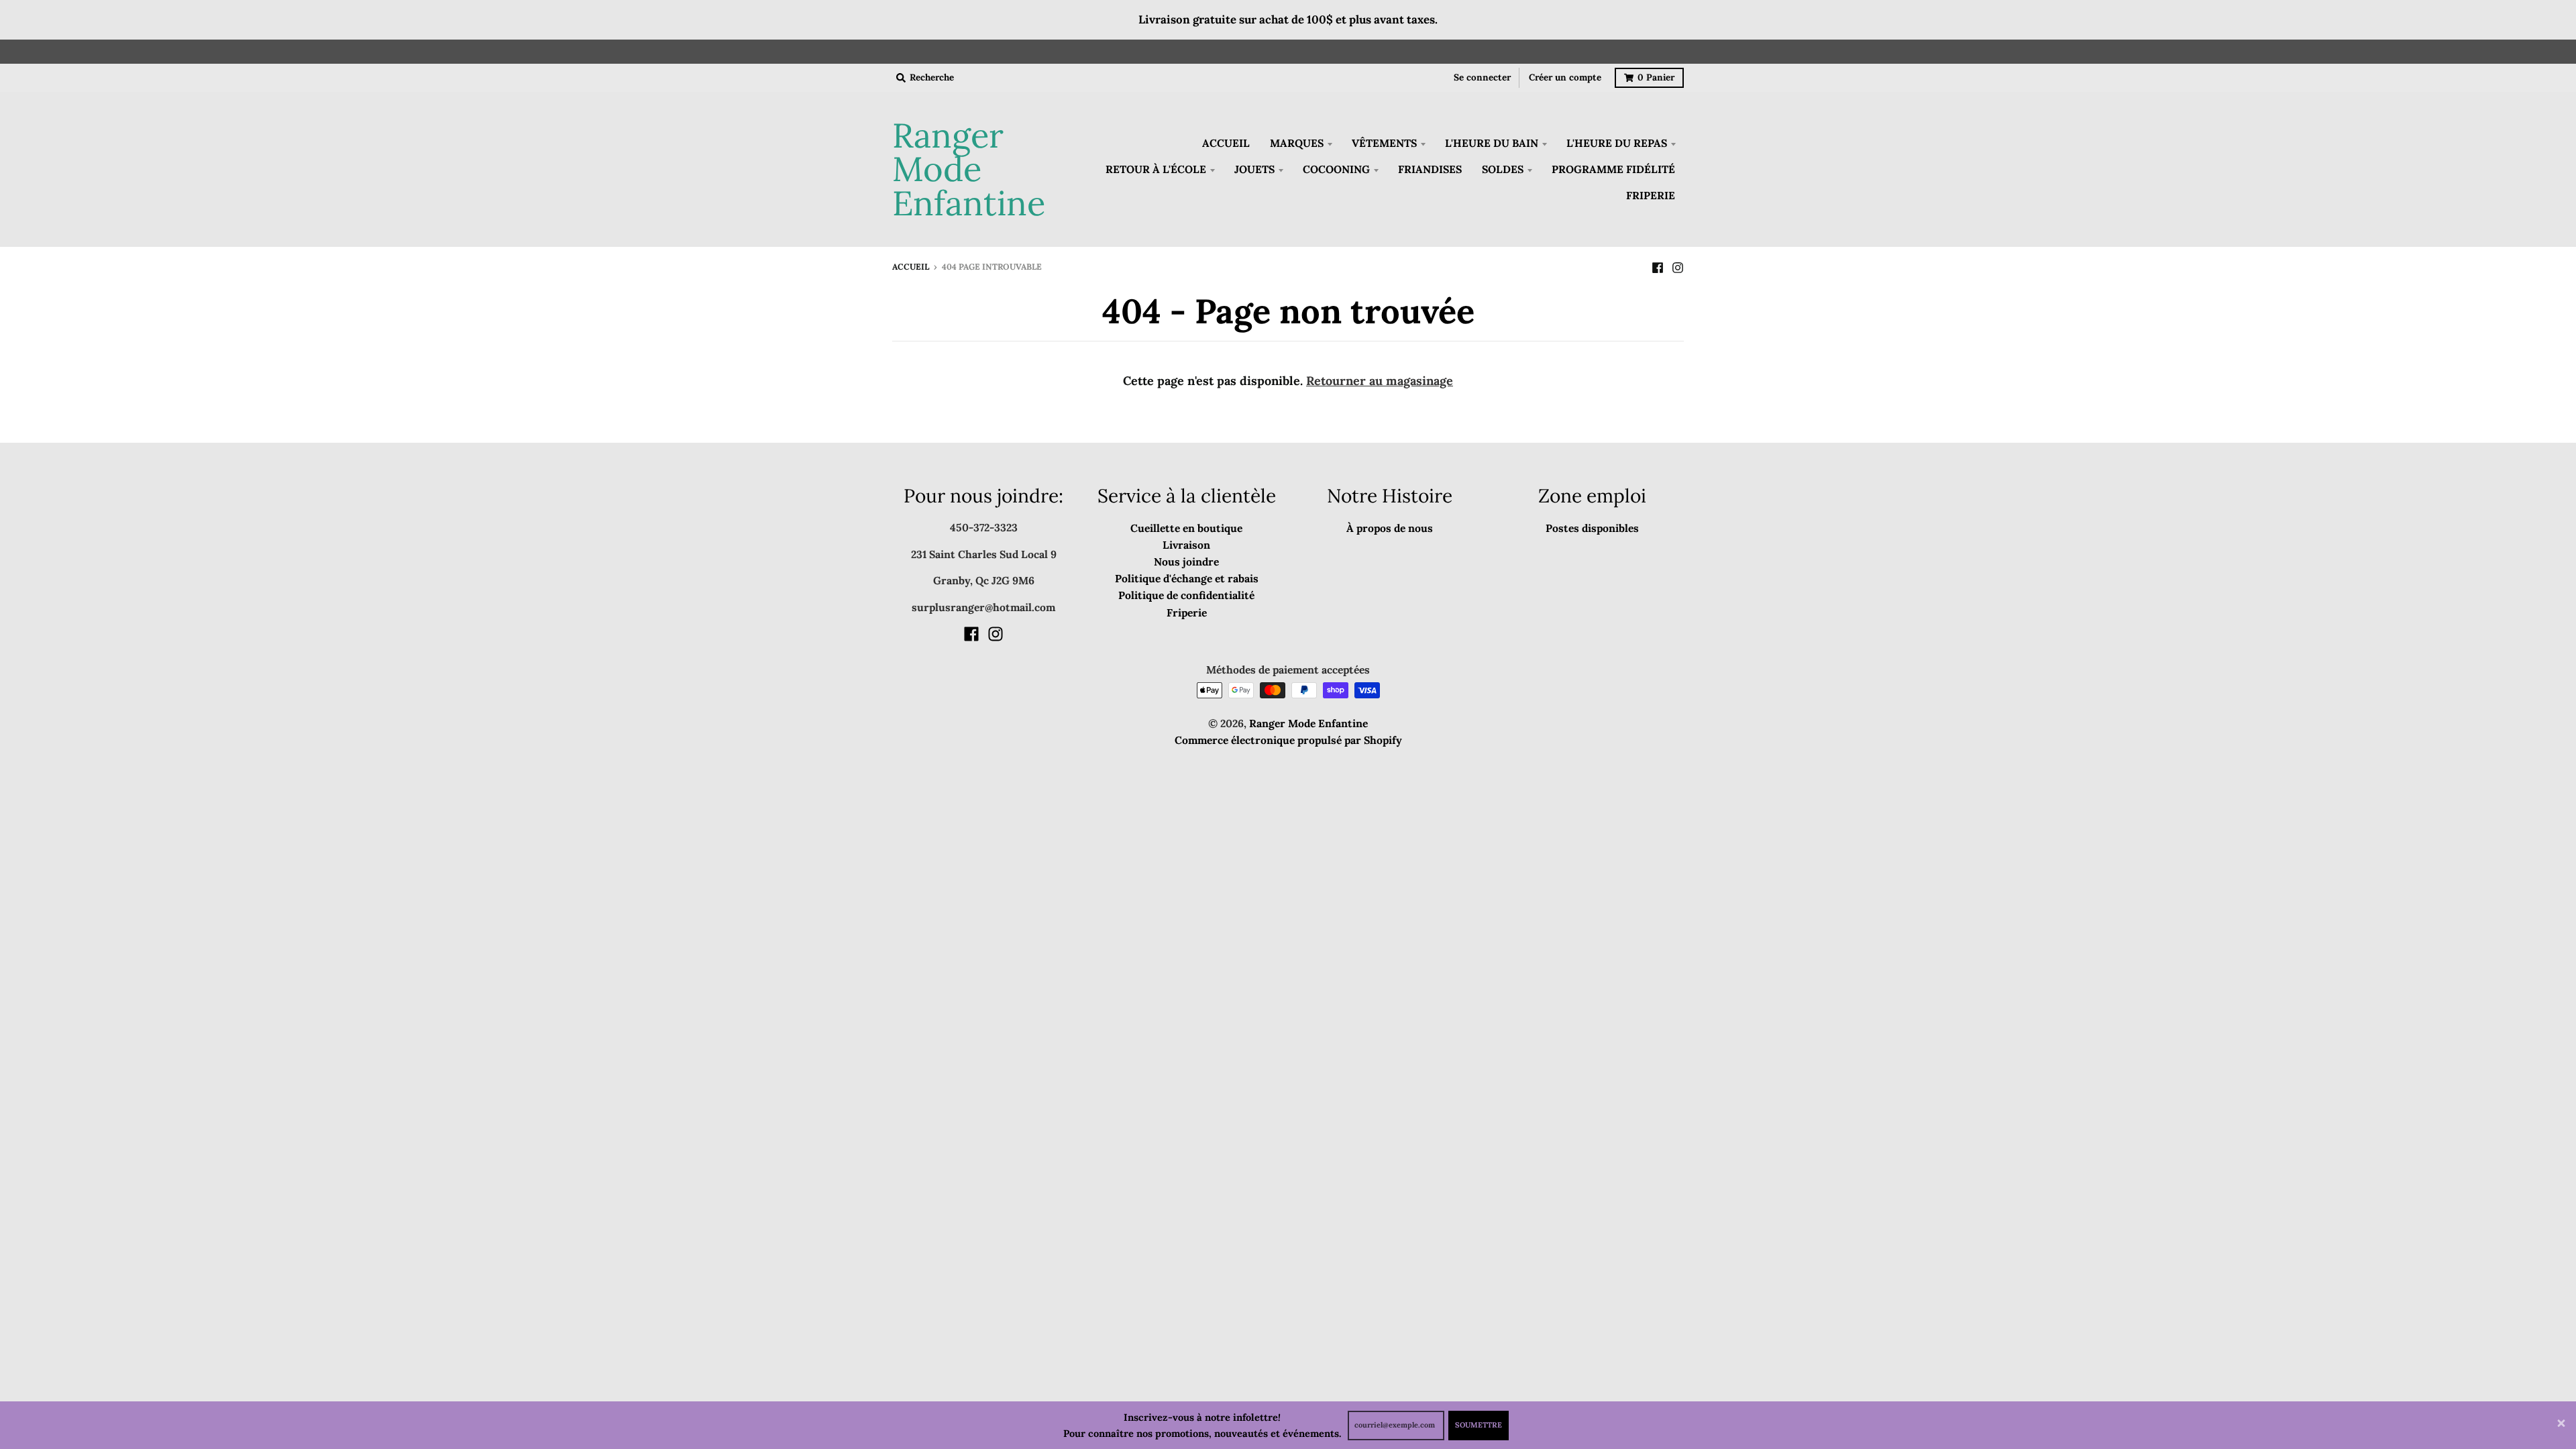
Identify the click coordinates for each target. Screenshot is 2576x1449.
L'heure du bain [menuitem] (1492, 143)
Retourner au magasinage (1380, 381)
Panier (1656, 77)
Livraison (1186, 545)
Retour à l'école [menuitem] (1156, 169)
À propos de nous (1390, 528)
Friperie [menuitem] (1651, 195)
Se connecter (1482, 77)
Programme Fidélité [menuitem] (1613, 169)
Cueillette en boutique (1186, 528)
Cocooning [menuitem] (1336, 169)
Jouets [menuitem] (1254, 169)
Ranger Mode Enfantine (969, 170)
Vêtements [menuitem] (1384, 143)
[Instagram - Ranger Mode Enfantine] (1678, 266)
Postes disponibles (1592, 528)
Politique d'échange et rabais (1187, 578)
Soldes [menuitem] (1503, 169)
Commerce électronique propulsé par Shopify (1288, 740)
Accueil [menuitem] (1226, 143)
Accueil (911, 267)
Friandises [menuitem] (1430, 169)
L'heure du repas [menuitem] (1617, 143)
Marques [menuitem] (1297, 143)
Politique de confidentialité (1186, 595)
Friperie (1187, 612)
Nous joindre (1186, 561)
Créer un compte (1565, 77)
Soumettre (1479, 1425)
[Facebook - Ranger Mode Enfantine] (1658, 266)
